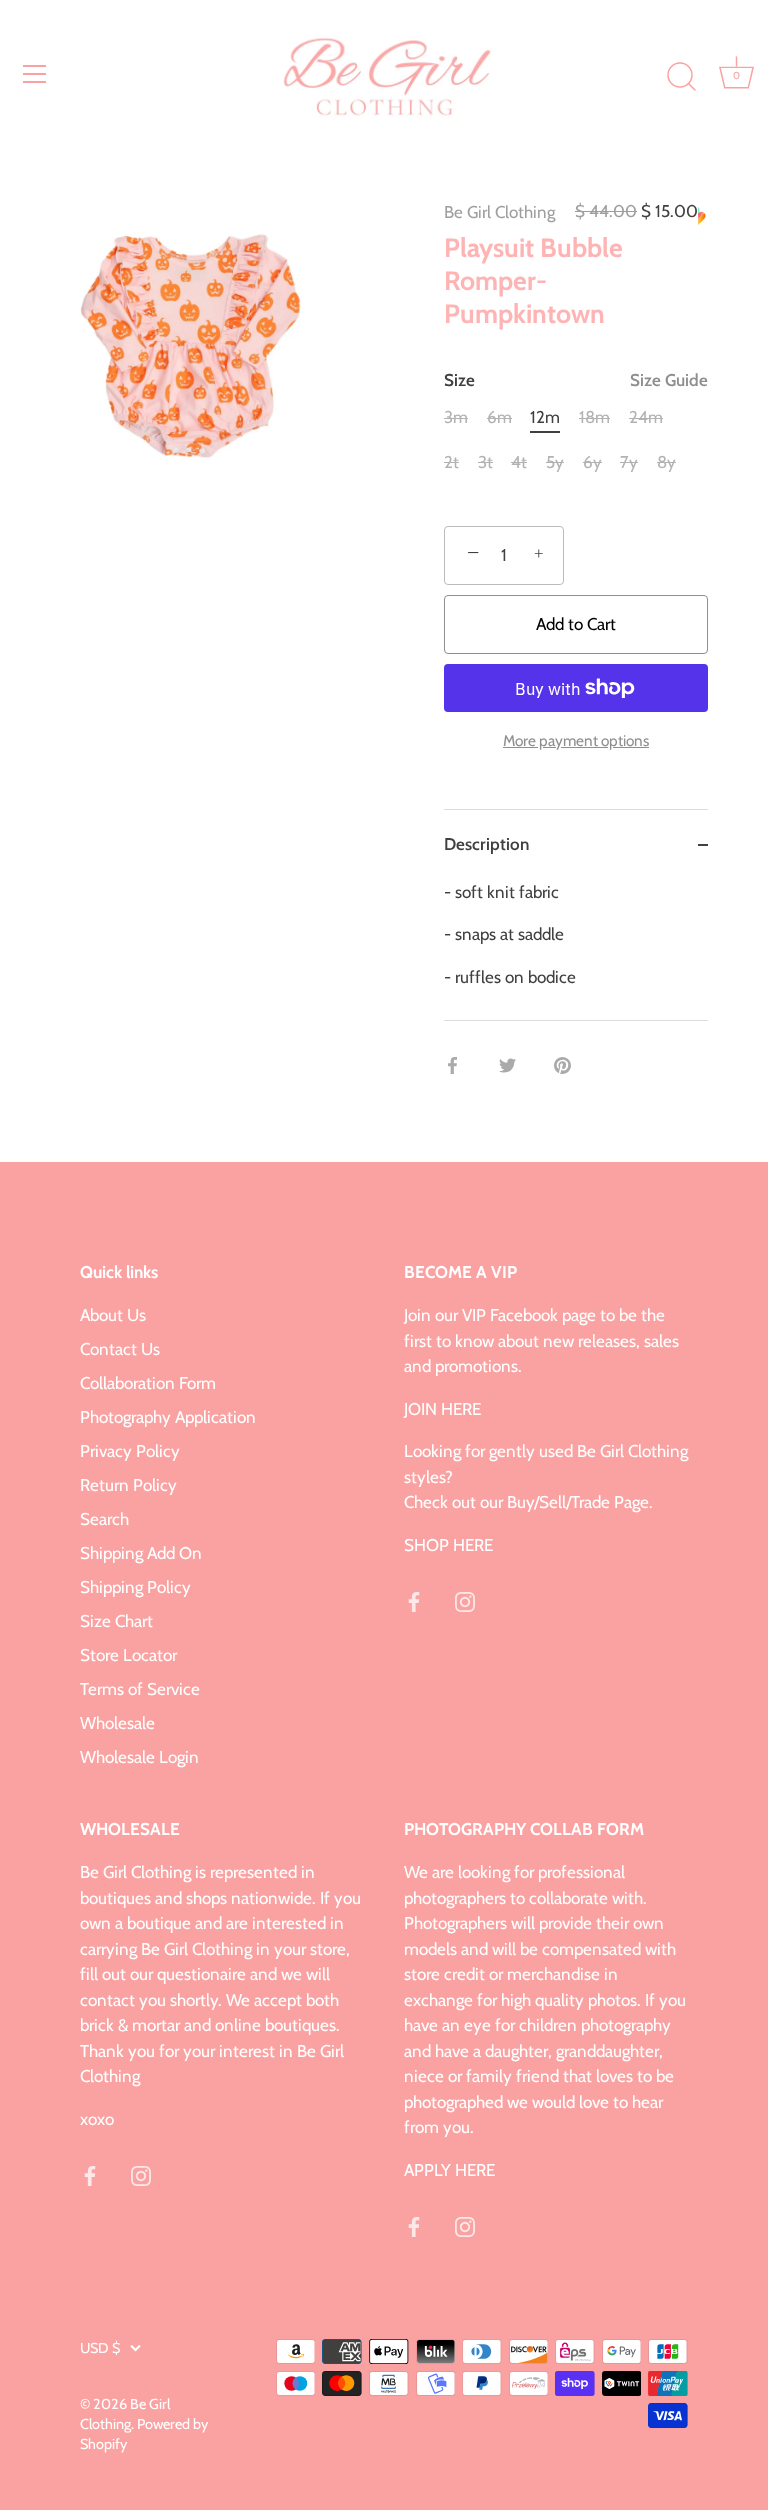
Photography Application (168, 1417)
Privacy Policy (130, 1451)
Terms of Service (140, 1689)
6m (499, 417)
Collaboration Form (148, 1383)
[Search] (681, 77)
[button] (703, 215)
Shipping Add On (141, 1553)
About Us (113, 1315)
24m (646, 417)
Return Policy (128, 1485)
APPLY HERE (449, 2170)
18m (594, 417)
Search (104, 1519)
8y (666, 462)
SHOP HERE (448, 1545)
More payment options (576, 740)
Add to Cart (576, 624)
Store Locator (128, 1655)
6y (592, 462)
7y (629, 462)
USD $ (100, 2348)
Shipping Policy (135, 1587)
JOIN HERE (442, 1409)
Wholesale (117, 1723)
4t (519, 462)
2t (451, 462)
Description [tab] (486, 844)
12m (545, 417)
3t (485, 462)
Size (576, 380)
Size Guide (669, 380)
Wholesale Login (139, 1757)
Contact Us (120, 1349)
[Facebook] (414, 1600)
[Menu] (35, 74)
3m (456, 417)
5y (555, 462)
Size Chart (116, 1621)
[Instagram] (465, 1600)
